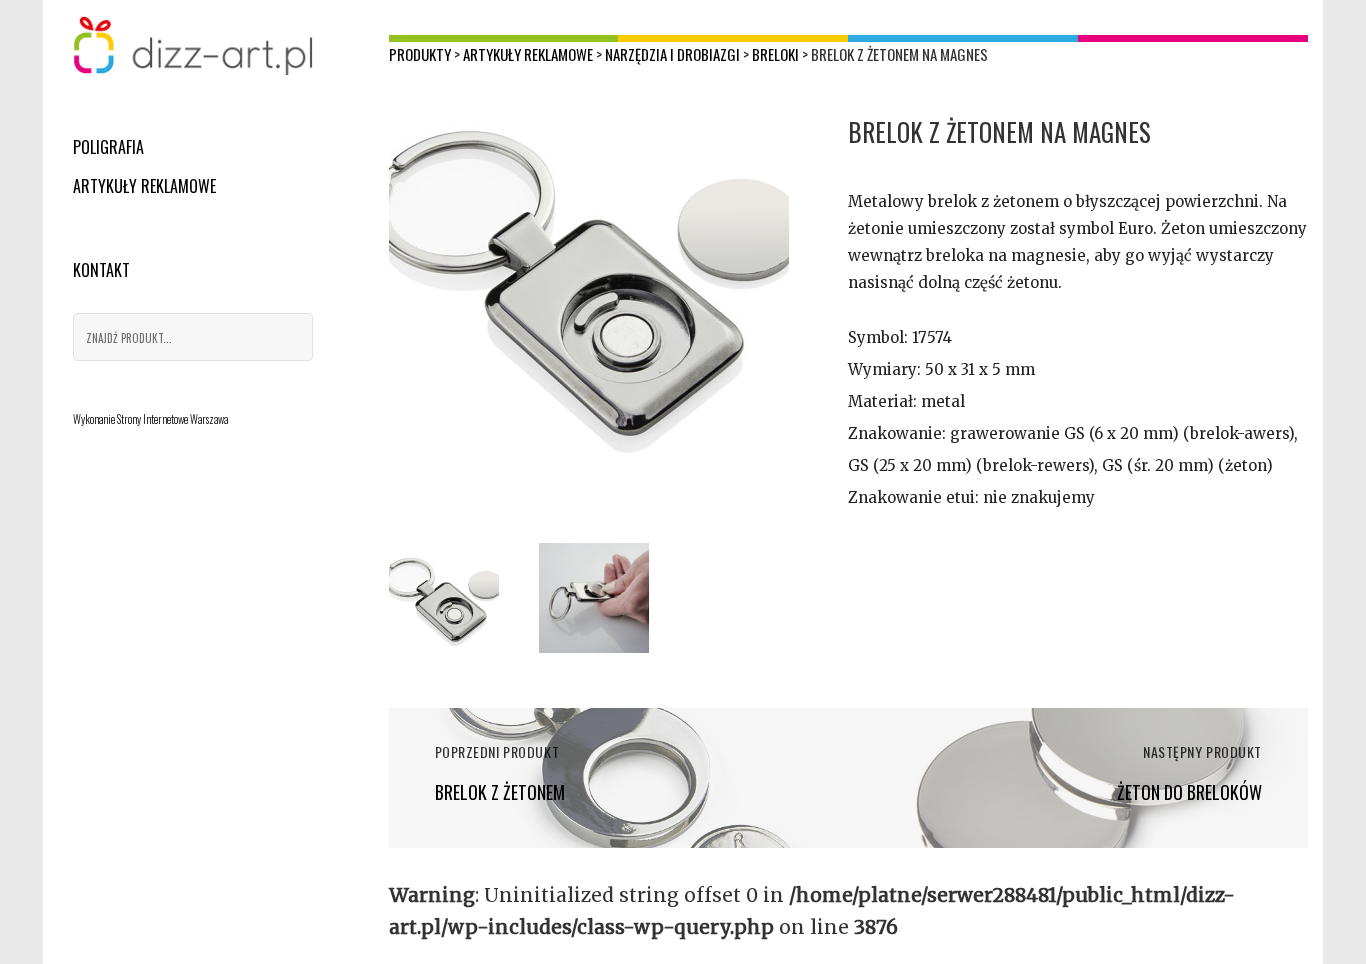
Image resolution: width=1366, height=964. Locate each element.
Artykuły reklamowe (144, 186)
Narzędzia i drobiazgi (672, 54)
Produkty (420, 54)
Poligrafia (108, 147)
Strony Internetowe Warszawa (172, 419)
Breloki (775, 54)
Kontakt (101, 270)
